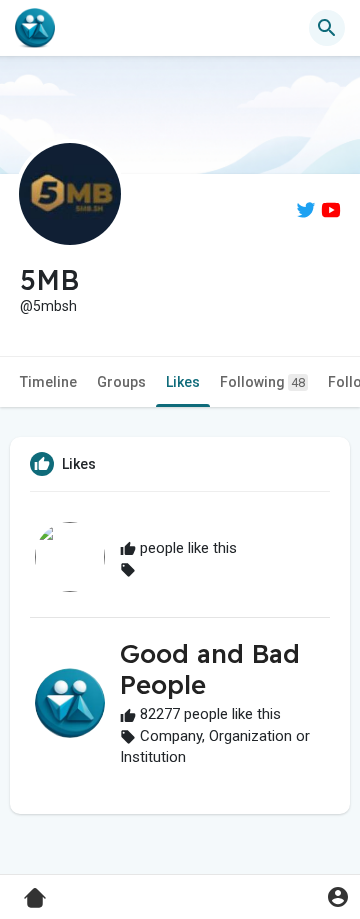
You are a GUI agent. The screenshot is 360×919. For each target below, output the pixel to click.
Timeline (48, 382)
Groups (121, 382)
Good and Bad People (210, 669)
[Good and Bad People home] (35, 28)
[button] (337, 896)
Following (262, 382)
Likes (183, 382)
